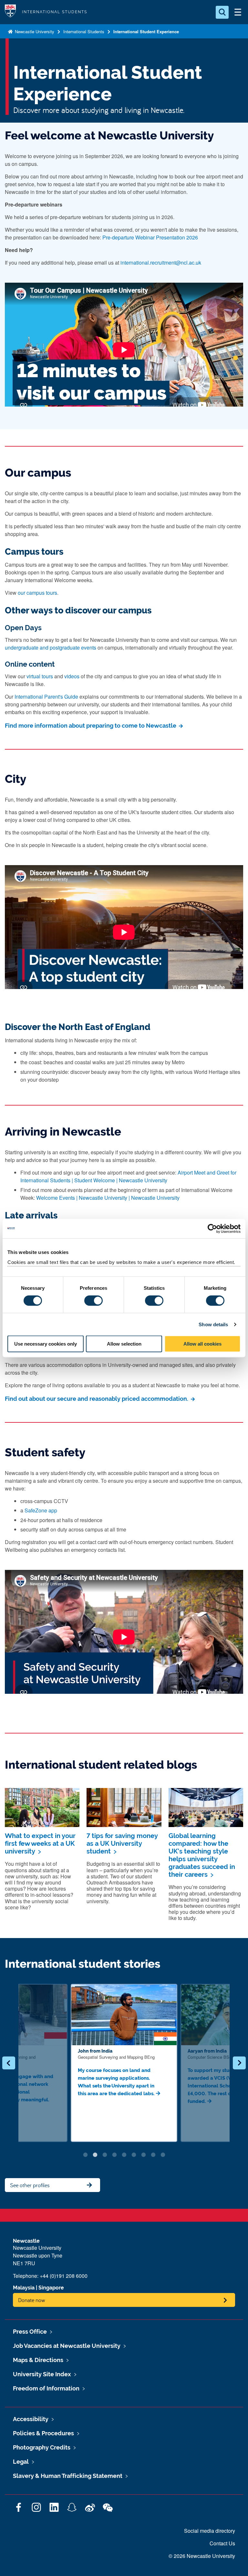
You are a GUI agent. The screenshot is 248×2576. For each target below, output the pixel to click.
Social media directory (210, 2531)
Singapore (51, 2288)
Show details (213, 1324)
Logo (10, 12)
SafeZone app (41, 1510)
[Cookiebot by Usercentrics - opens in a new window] (212, 1228)
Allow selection (124, 1344)
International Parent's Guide (46, 697)
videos (72, 676)
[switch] (93, 1300)
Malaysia (24, 2288)
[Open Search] (222, 12)
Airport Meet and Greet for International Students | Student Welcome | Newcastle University (128, 1176)
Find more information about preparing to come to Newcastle (91, 726)
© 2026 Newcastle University (202, 2556)
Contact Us (222, 2543)
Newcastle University (34, 31)
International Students (84, 31)
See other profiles (30, 2185)
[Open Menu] (238, 12)
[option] (124, 2063)
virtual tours (40, 676)
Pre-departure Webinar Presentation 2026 (150, 237)
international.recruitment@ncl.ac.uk (161, 263)
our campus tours (37, 593)
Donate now (32, 2300)
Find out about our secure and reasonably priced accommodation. (97, 1399)
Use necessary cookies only (46, 1344)
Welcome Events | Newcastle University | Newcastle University (108, 1198)
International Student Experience (146, 31)
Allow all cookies (202, 1344)
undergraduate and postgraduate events (51, 647)
